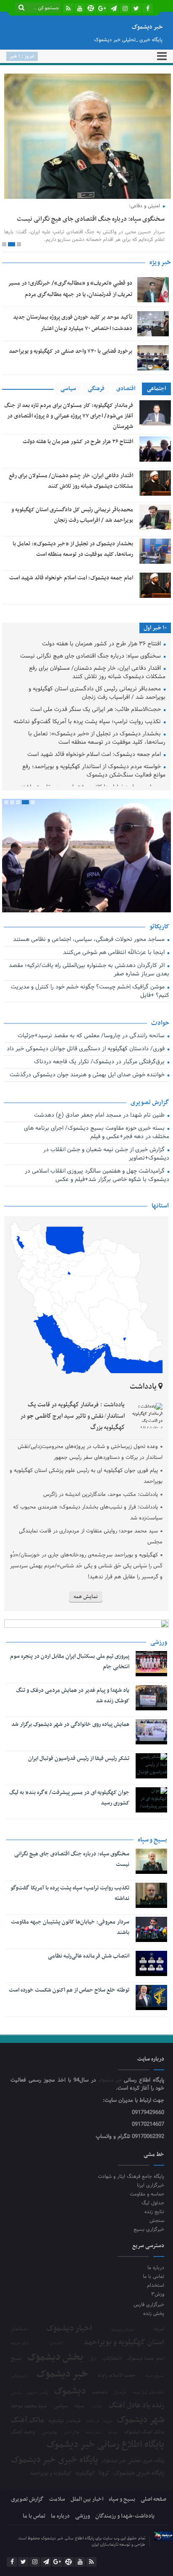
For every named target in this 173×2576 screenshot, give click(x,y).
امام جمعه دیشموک (145, 2385)
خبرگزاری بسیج (149, 2256)
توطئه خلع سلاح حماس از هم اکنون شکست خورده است (69, 2016)
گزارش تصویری (27, 2526)
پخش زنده (154, 2340)
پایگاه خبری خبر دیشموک (54, 2486)
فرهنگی (96, 415)
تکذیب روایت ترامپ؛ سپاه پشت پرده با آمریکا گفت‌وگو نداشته (88, 749)
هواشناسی (49, 2459)
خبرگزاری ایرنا (151, 2212)
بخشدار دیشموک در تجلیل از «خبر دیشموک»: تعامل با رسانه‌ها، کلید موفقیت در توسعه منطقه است (97, 765)
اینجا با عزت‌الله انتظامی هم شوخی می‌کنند (115, 979)
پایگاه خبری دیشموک (139, 2499)
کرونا (104, 2500)
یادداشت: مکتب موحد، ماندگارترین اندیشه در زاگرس (101, 1521)
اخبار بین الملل (87, 2526)
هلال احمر (72, 2459)
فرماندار (92, 2447)
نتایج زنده (154, 2238)
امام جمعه (20, 2370)
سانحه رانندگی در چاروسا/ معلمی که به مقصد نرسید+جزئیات (92, 1063)
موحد (113, 2459)
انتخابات (112, 2385)
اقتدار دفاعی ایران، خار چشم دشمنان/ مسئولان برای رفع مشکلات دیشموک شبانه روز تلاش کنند (97, 699)
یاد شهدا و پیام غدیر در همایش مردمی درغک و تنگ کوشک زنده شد (73, 1722)
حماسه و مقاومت (147, 2221)
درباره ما (156, 2294)
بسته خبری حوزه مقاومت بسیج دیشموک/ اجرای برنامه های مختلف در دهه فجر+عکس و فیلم (97, 1159)
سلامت (96, 2433)
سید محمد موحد (29, 2432)
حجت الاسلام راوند (117, 2402)
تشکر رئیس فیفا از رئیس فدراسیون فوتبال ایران (79, 1785)
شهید (108, 2448)
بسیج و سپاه (155, 2402)
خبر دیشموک (111, 2107)
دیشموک (70, 2418)
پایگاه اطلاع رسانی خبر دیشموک (105, 2471)
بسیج (16, 2385)
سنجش (157, 2247)
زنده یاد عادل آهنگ (136, 2432)
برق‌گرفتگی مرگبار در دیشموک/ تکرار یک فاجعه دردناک (100, 1089)
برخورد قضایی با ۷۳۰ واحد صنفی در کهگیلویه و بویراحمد (71, 378)
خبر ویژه (160, 289)
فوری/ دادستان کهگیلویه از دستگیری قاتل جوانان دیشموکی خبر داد (86, 1076)
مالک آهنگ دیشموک (144, 2458)
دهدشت (100, 2419)
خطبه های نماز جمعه (148, 2419)
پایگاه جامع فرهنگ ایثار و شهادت (131, 2203)
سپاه (79, 2432)
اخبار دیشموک (69, 2355)
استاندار (19, 2356)
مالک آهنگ (28, 2447)
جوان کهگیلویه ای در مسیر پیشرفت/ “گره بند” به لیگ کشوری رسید (69, 1824)
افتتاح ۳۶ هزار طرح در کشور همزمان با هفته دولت (78, 468)
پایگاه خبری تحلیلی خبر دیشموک (133, 2487)
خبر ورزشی (19, 2402)
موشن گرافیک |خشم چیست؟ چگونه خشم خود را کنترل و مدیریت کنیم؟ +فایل (90, 1018)
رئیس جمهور (37, 2419)
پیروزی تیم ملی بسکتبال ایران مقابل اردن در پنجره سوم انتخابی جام (70, 1688)
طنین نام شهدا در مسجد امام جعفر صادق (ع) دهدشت (100, 1142)
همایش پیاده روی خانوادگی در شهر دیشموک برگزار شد (70, 1750)
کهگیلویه (85, 2500)
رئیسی (16, 2419)
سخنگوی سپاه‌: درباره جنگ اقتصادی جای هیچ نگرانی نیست (91, 683)
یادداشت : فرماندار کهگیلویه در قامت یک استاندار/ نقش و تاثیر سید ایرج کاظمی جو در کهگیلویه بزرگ (72, 1442)
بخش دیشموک (55, 2384)
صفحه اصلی (153, 2526)
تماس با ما (153, 2303)
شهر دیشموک (140, 2446)
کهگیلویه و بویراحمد (51, 2500)
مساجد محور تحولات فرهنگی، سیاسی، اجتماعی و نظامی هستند (90, 966)
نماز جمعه (93, 2459)
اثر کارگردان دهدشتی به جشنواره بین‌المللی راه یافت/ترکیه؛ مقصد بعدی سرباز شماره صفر (89, 997)
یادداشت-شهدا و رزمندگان (125, 2543)
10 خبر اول (155, 654)
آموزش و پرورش (123, 2356)
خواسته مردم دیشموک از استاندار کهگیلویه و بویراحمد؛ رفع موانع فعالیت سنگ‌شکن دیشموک (94, 798)
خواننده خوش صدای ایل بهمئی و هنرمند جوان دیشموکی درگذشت (88, 1102)
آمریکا (159, 2356)
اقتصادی (126, 415)
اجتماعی (156, 415)
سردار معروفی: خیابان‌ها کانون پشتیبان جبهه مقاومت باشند (70, 1953)
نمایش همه (86, 1623)
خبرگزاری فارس (149, 2331)
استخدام (156, 2312)
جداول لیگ (153, 2229)
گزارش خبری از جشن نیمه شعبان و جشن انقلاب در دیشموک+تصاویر (106, 1181)
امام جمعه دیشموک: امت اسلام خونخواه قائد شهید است (71, 604)
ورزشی (83, 2543)
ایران (93, 2385)
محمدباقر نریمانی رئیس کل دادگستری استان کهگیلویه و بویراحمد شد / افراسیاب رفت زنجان (97, 720)
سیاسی (68, 415)
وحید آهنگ (23, 2458)
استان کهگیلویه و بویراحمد (124, 2369)
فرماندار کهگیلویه (65, 2447)
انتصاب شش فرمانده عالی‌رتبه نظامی (89, 1982)
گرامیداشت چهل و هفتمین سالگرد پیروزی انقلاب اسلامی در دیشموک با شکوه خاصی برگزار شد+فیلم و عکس (97, 1202)
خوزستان (120, 2419)
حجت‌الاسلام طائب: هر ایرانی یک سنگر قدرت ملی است (96, 736)
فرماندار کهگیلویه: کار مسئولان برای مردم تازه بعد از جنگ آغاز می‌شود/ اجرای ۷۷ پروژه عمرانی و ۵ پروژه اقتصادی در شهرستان (69, 442)
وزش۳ (158, 2321)
